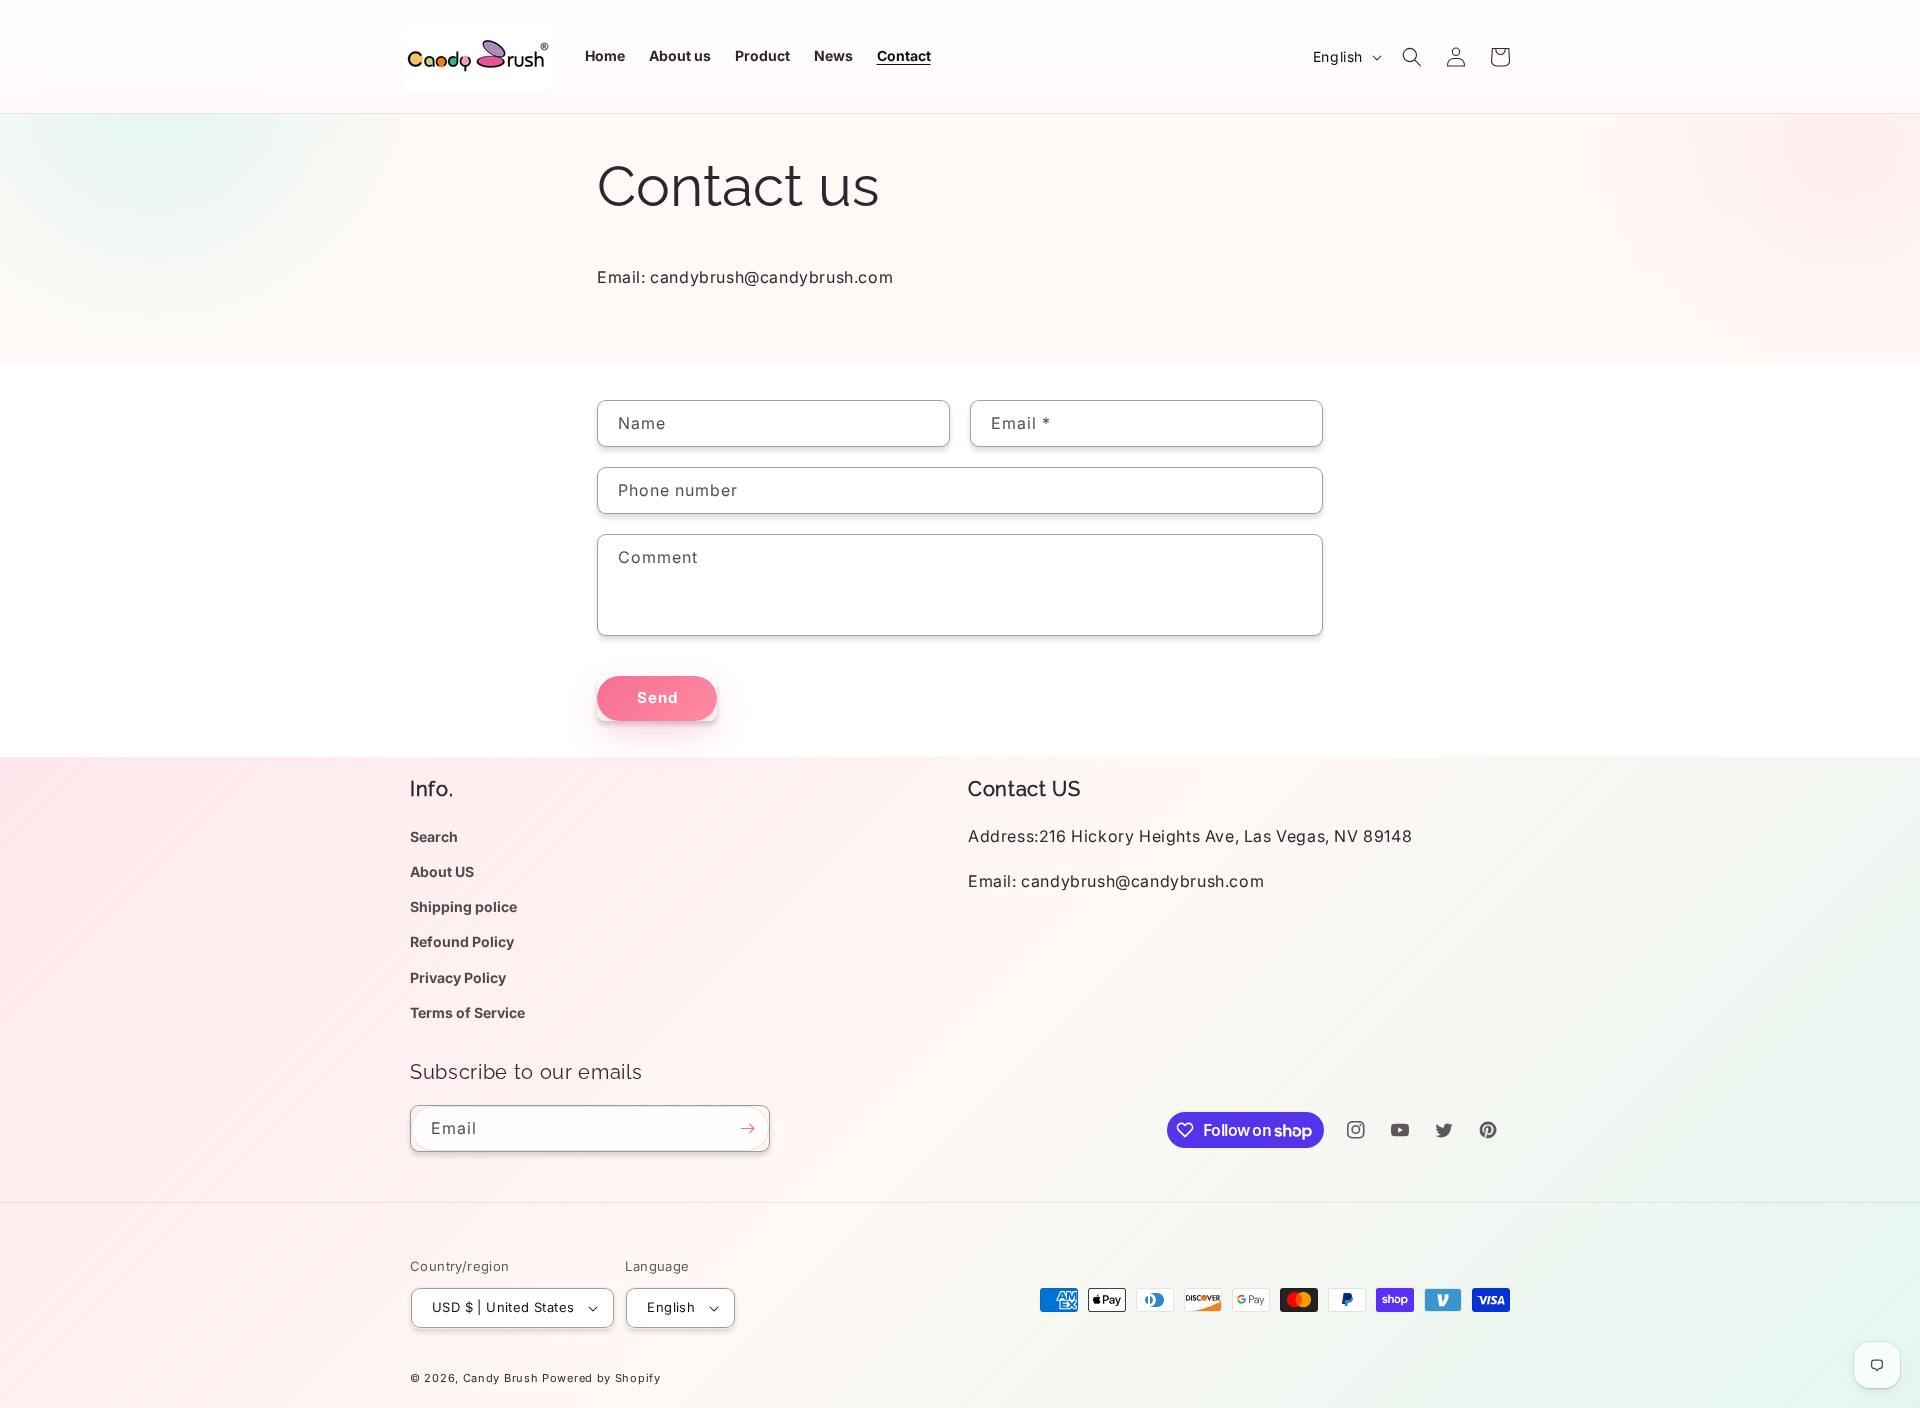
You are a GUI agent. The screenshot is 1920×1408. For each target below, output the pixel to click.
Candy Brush (501, 1378)
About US (442, 871)
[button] (1412, 57)
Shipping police (463, 906)
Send (657, 697)
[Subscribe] (747, 1128)
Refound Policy (462, 941)
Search (434, 836)
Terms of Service (467, 1012)
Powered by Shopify (601, 1378)
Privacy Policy (458, 977)
